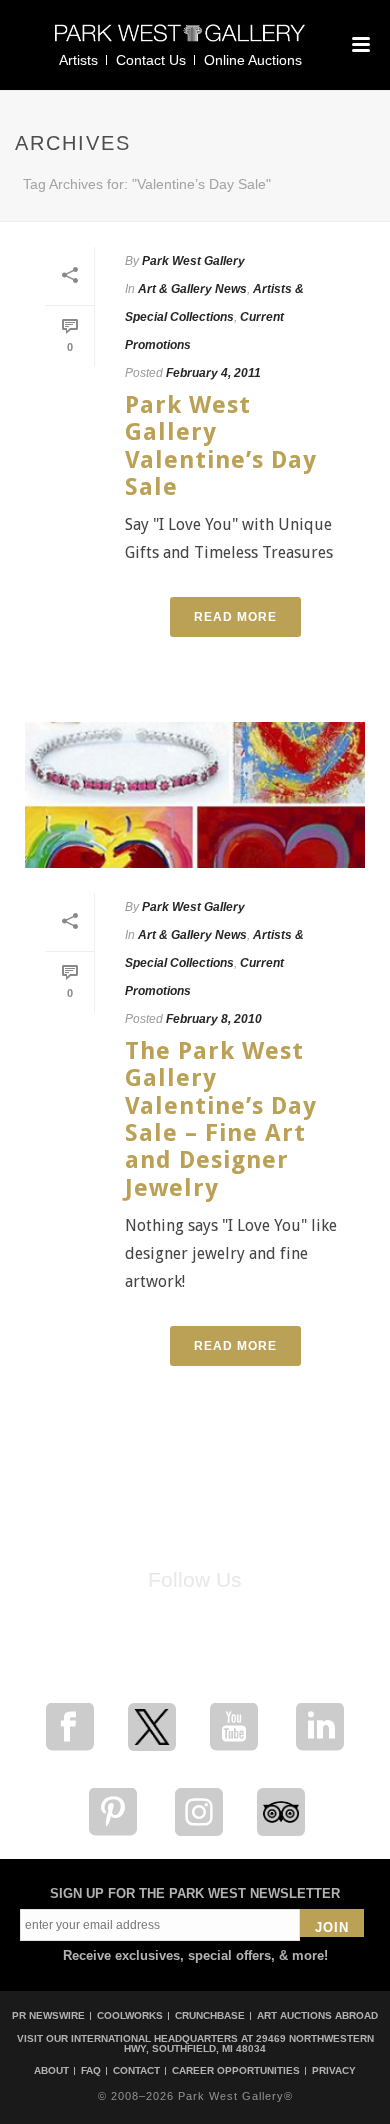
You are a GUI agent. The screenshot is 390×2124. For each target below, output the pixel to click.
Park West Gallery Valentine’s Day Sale (221, 446)
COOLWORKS (130, 2015)
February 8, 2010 (214, 1019)
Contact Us (151, 60)
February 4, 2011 (213, 373)
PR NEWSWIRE (48, 2015)
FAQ (91, 2071)
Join (332, 1927)
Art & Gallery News (192, 289)
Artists (78, 60)
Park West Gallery (193, 261)
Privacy (334, 2071)
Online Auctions (253, 60)
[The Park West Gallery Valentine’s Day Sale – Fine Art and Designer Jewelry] (195, 795)
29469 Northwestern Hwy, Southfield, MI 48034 (249, 2043)
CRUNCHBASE (210, 2015)
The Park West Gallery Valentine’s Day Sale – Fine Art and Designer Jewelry (221, 1119)
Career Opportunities (236, 2071)
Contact (136, 2071)
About (51, 2071)
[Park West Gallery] (180, 41)
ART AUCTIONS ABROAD (317, 2015)
